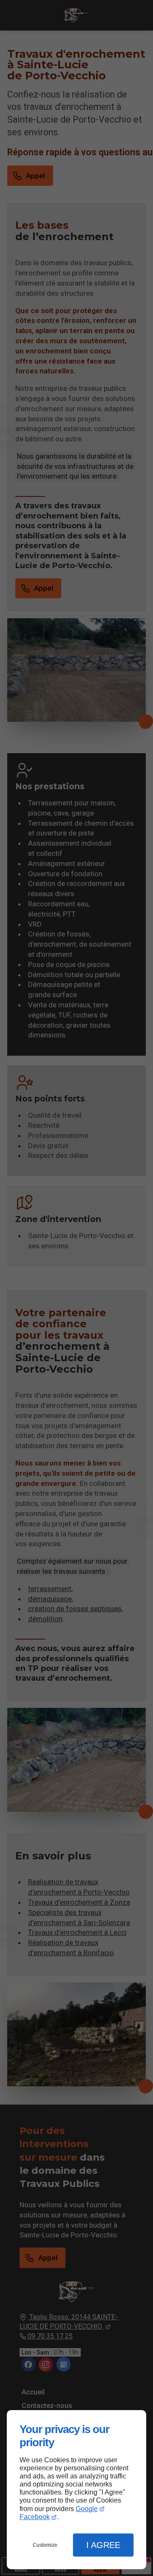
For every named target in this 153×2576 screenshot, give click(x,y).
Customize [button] (45, 2545)
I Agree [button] (103, 2545)
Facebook (35, 2517)
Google (87, 2509)
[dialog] (76, 2490)
